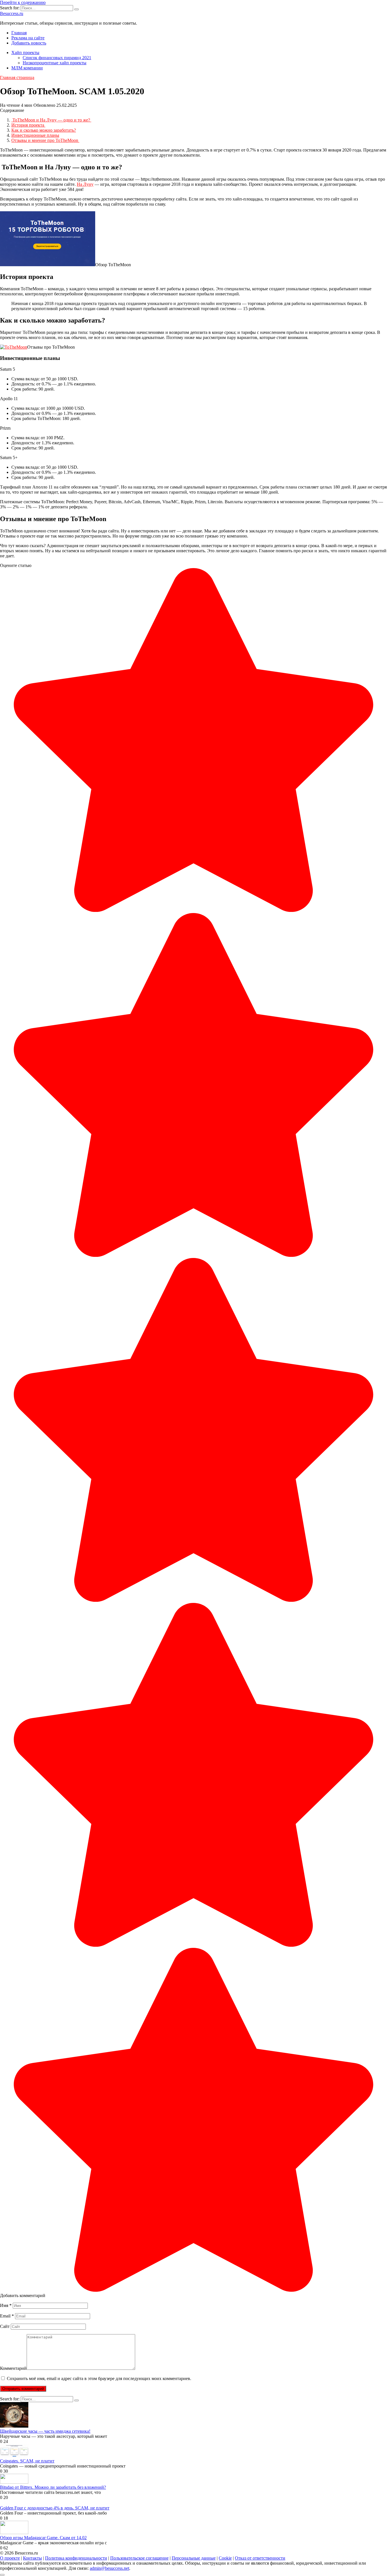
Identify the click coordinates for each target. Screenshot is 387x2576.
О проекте (10, 2558)
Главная (19, 33)
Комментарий (13, 2368)
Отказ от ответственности (260, 2558)
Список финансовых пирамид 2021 (57, 58)
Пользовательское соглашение (139, 2558)
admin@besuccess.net (109, 2568)
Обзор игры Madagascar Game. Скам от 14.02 (43, 2538)
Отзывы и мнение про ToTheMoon (45, 140)
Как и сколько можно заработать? (44, 130)
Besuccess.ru (12, 13)
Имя (6, 2305)
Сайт (5, 2326)
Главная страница (17, 77)
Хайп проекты (25, 53)
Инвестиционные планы (35, 135)
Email (7, 2316)
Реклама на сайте (28, 38)
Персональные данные (194, 2558)
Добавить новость (29, 43)
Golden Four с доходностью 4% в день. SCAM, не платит (55, 2508)
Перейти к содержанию (23, 2)
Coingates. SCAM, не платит (27, 2461)
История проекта (28, 125)
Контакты (32, 2558)
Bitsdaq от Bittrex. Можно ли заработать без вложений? (53, 2487)
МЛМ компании (27, 68)
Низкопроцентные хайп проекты (55, 63)
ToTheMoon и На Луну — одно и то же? (51, 120)
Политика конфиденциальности (76, 2558)
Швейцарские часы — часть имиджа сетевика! (45, 2431)
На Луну (85, 184)
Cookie (225, 2558)
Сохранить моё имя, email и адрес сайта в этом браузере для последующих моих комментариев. (99, 2378)
